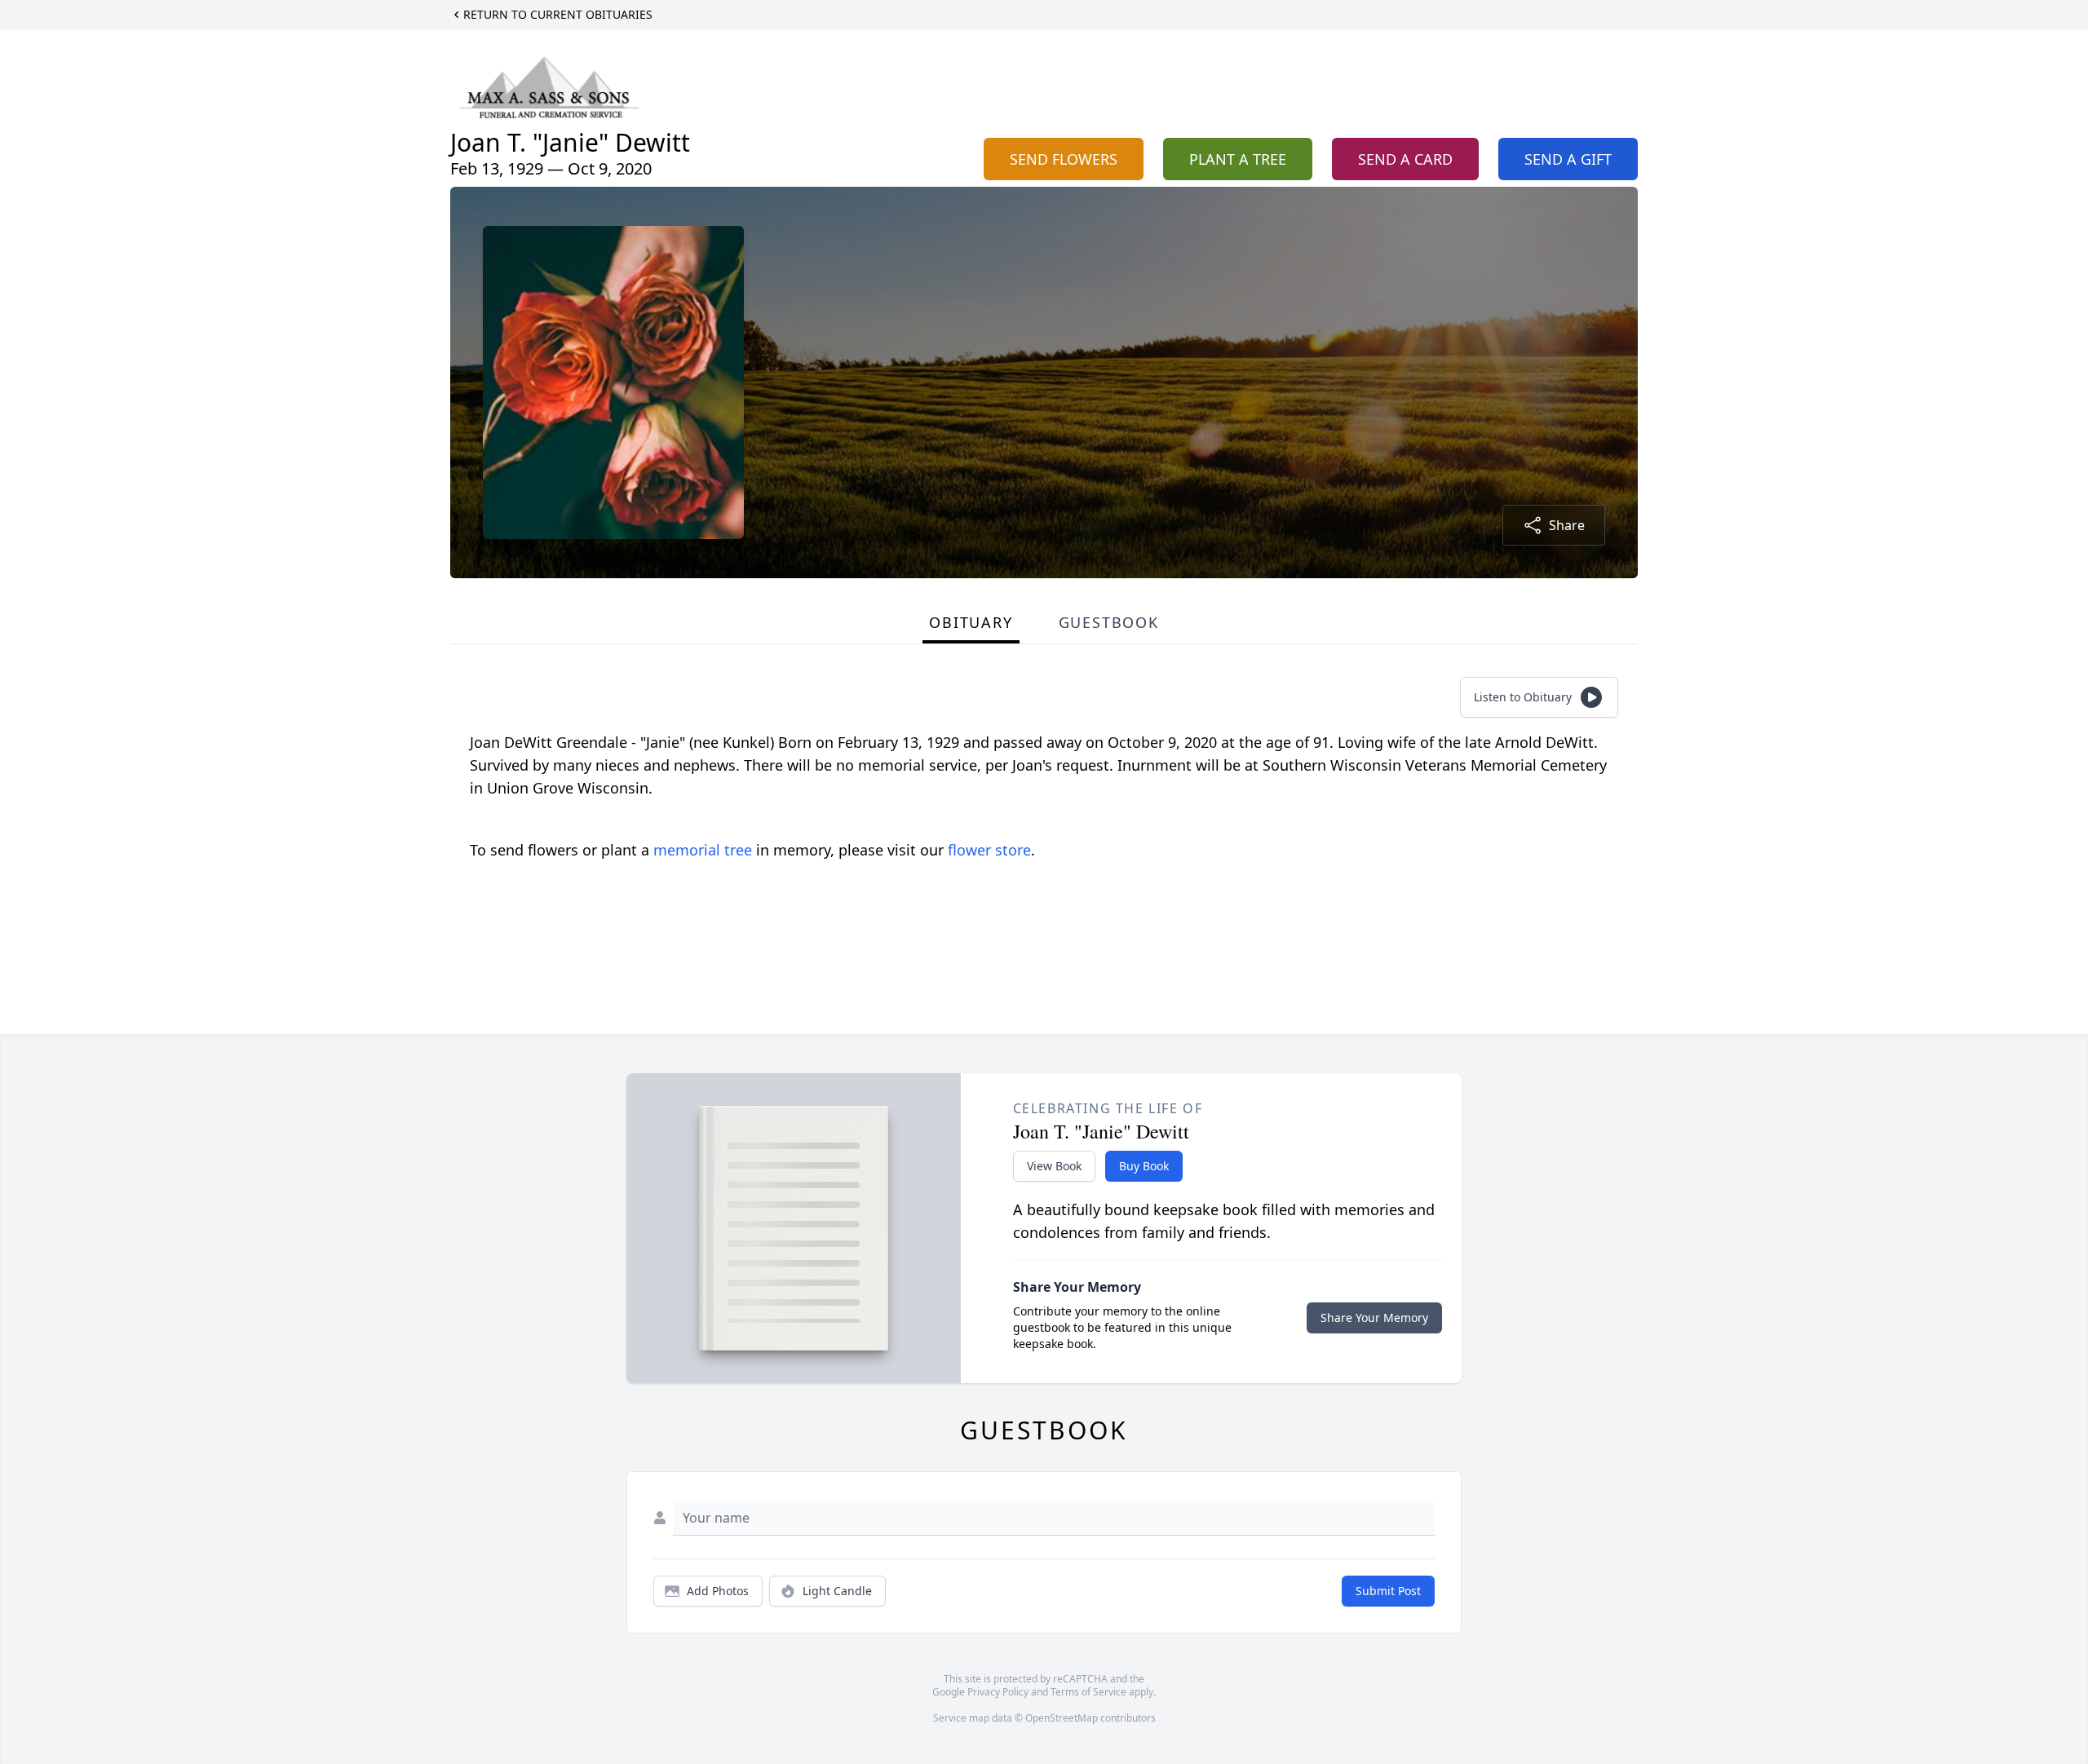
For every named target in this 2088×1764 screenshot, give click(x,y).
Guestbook (1109, 622)
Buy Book (1144, 1166)
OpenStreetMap (1062, 1718)
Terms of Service (1088, 1692)
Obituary (971, 622)
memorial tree (703, 850)
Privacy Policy (998, 1692)
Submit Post (1388, 1591)
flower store (989, 850)
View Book (1054, 1166)
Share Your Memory (1374, 1317)
